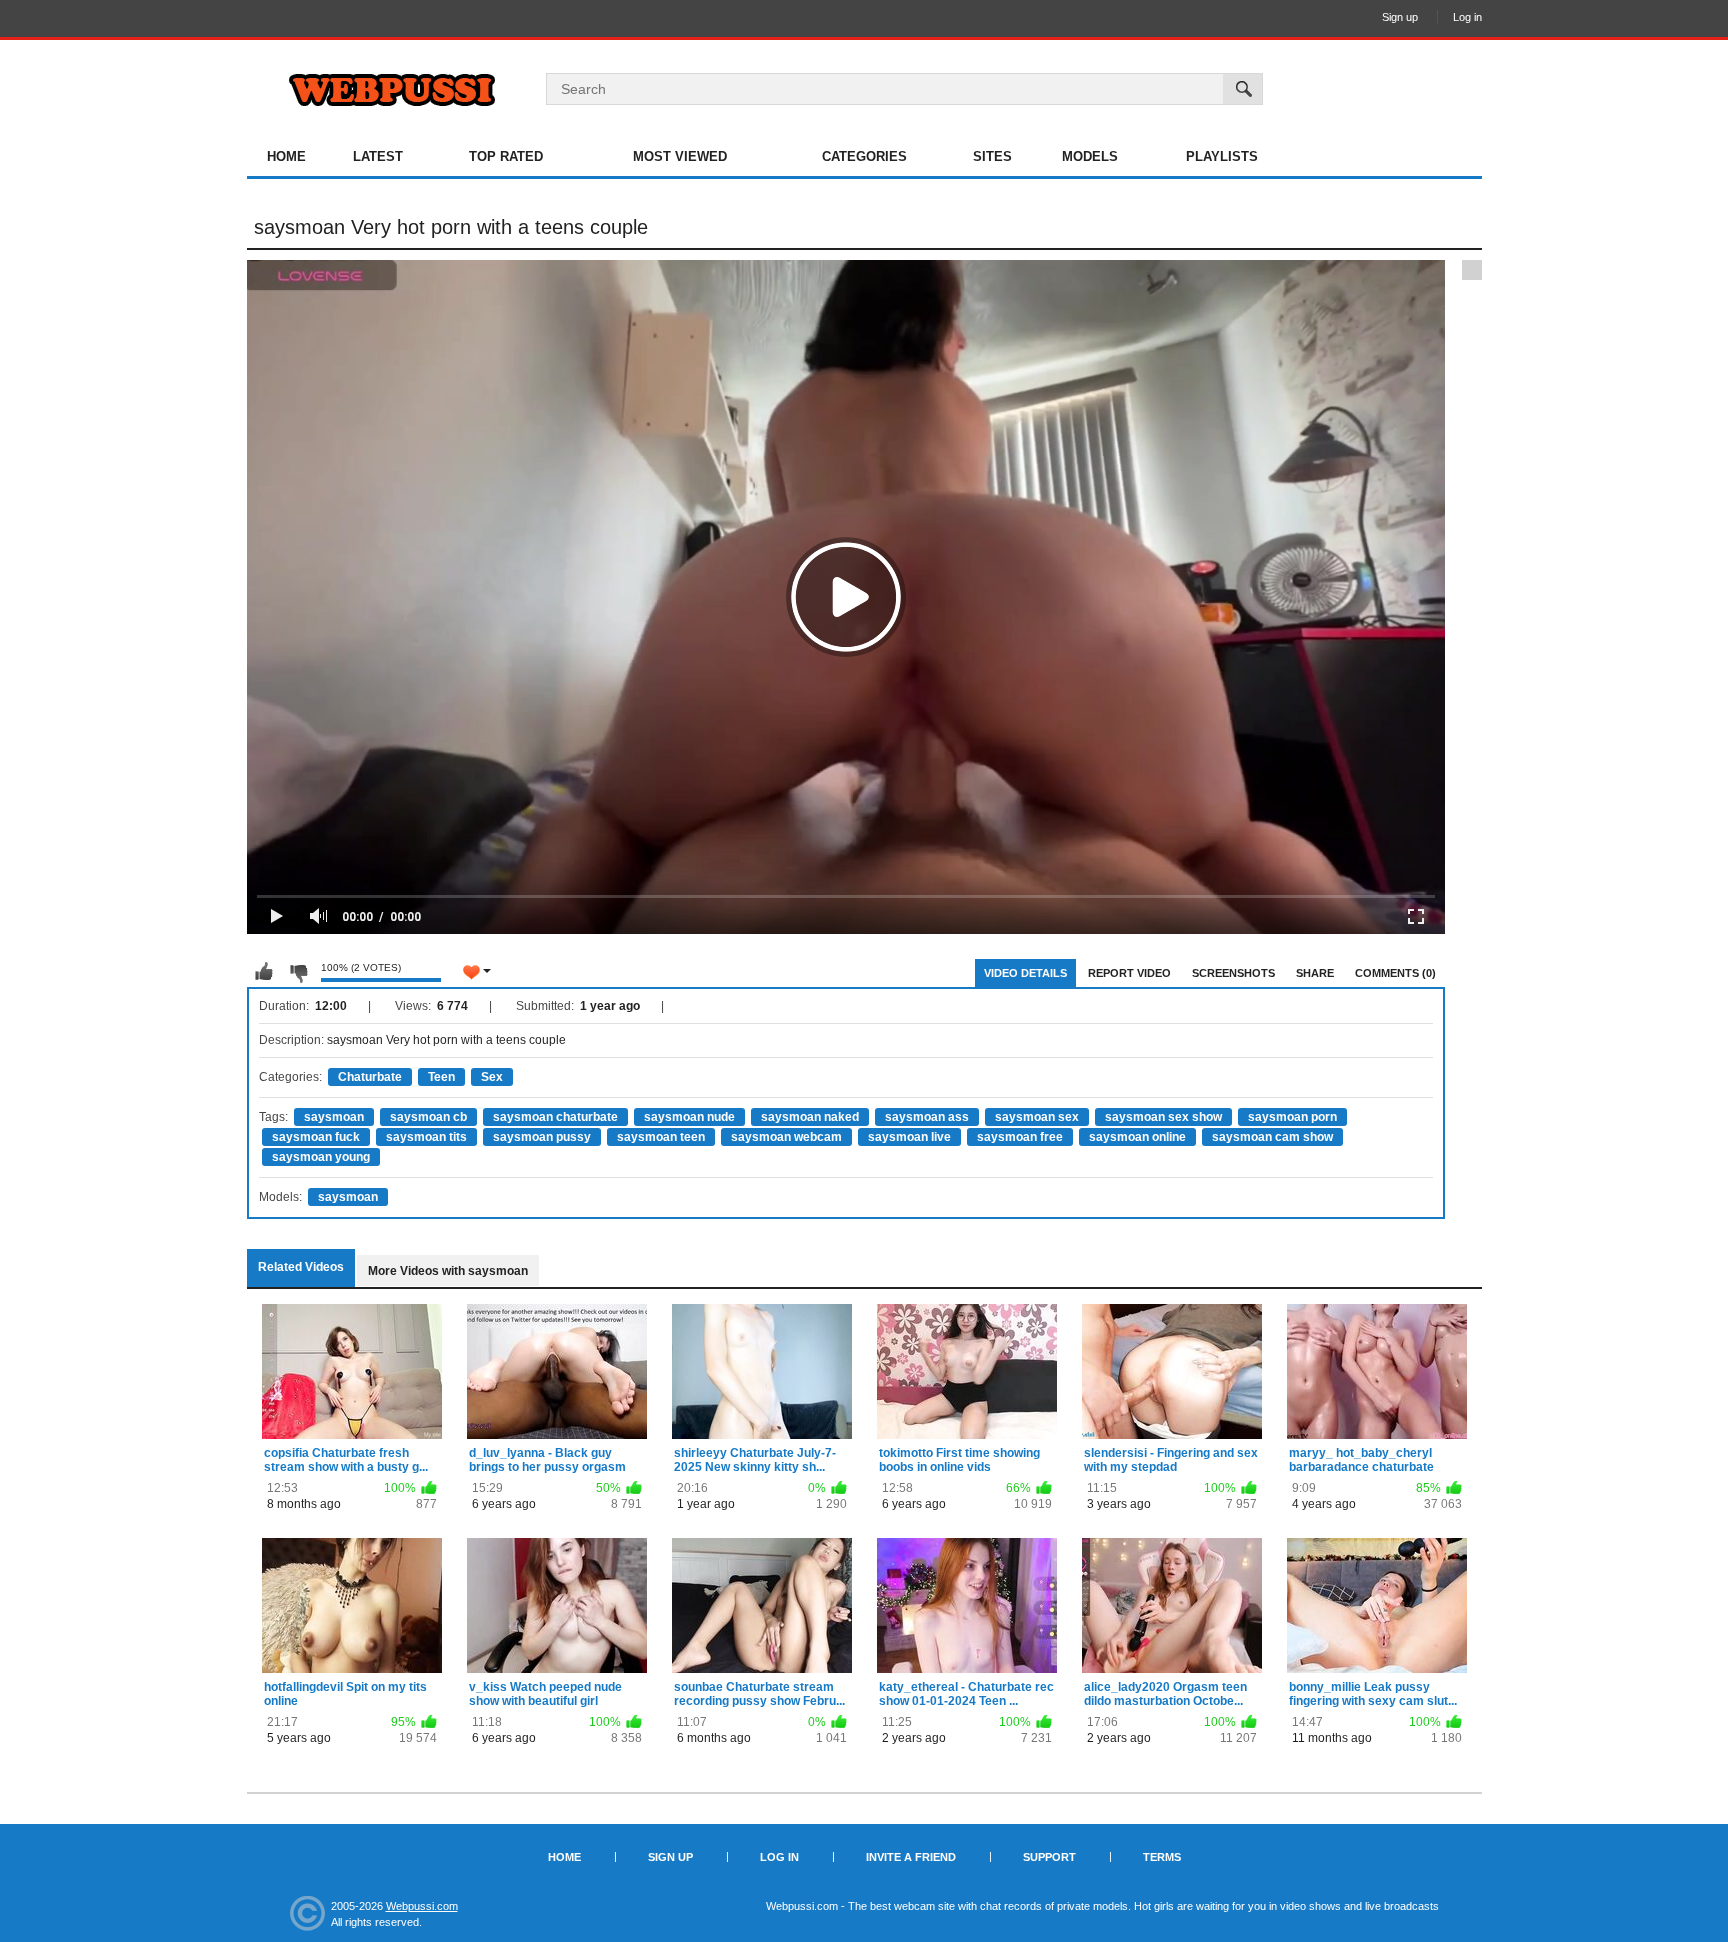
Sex (492, 1077)
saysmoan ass (927, 1117)
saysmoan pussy (542, 1137)
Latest (378, 156)
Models (1090, 156)
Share (1315, 973)
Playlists (1222, 156)
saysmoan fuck (316, 1137)
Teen (441, 1077)
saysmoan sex (1037, 1117)
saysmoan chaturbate (555, 1117)
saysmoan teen (661, 1137)
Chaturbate (370, 1077)
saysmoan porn (1292, 1117)
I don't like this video (298, 972)
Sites (992, 156)
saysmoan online (1137, 1137)
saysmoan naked (810, 1117)
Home (286, 156)
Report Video (1129, 973)
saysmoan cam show (1272, 1137)
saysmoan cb (428, 1117)
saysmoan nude (689, 1117)
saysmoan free (1020, 1137)
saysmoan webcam (786, 1137)
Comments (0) (1395, 973)
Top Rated (506, 156)
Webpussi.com (422, 1906)
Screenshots (1233, 973)
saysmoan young (321, 1157)
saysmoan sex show (1163, 1117)
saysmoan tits (426, 1137)
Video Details (1025, 973)
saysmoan (334, 1117)
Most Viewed (680, 156)
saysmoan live (909, 1137)
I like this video (264, 972)
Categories (864, 156)
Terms (1162, 1857)
